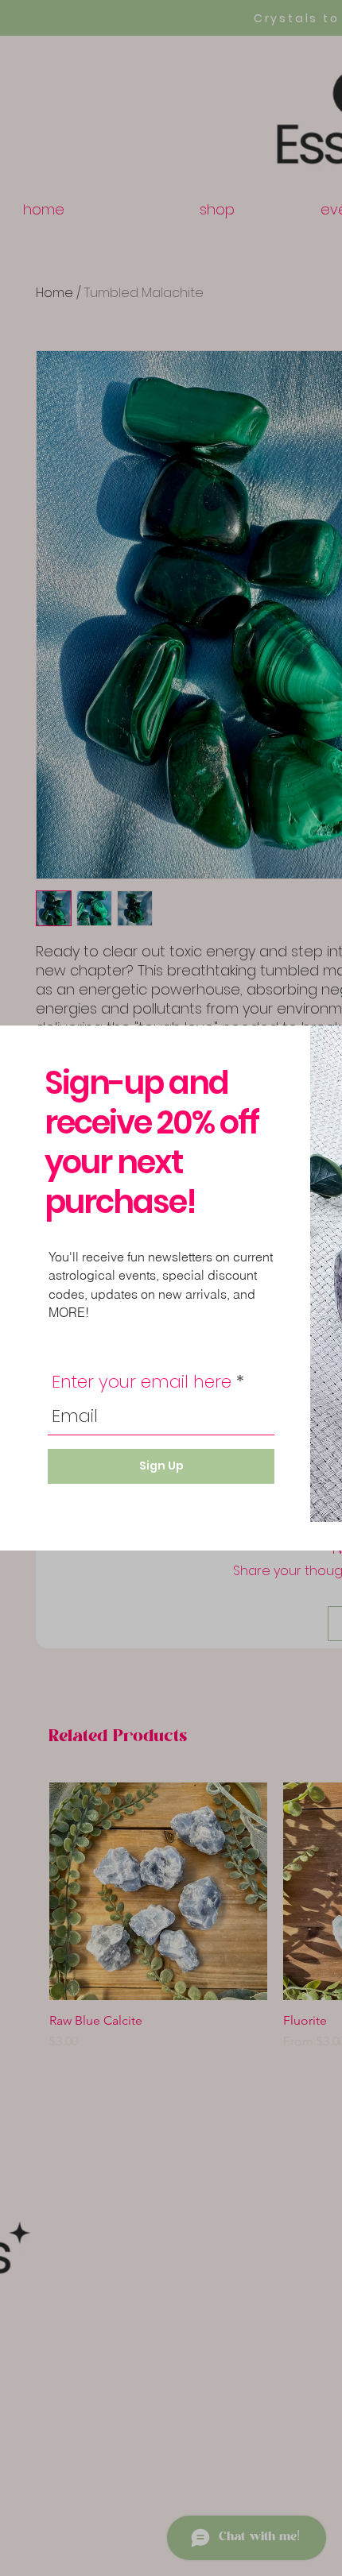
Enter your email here (142, 1382)
